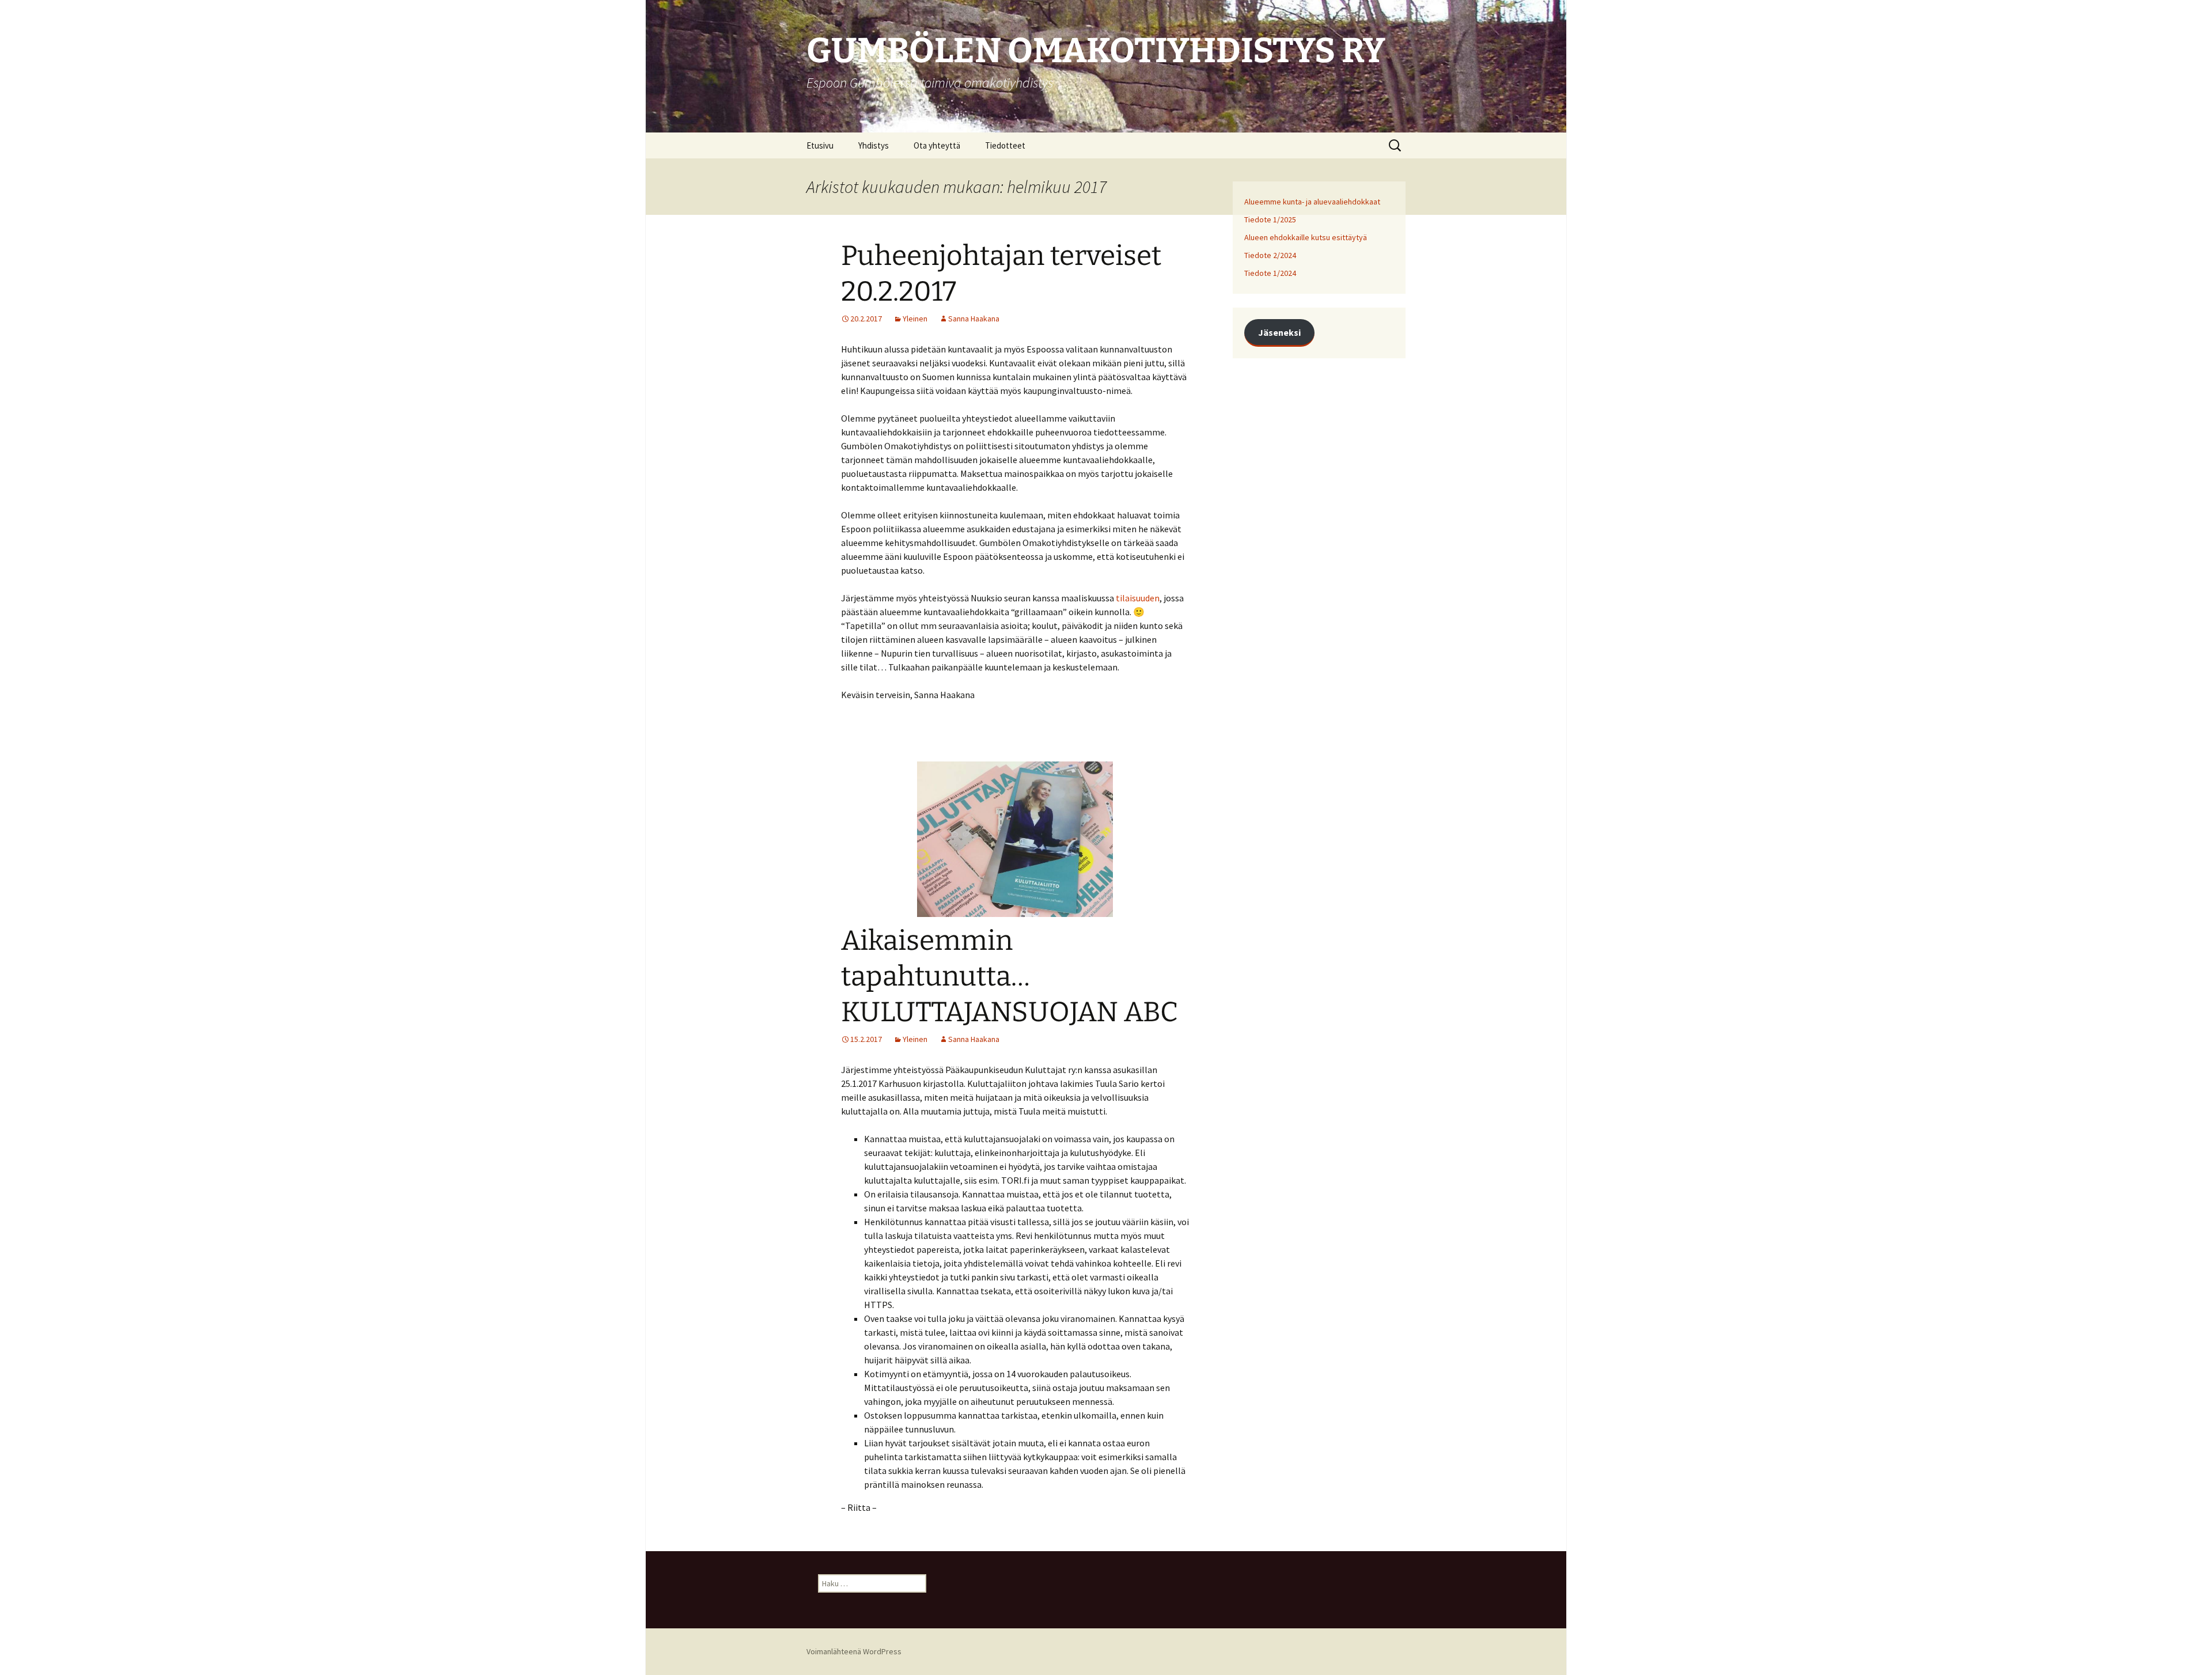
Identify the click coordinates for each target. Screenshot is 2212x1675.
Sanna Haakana (974, 319)
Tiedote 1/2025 (1270, 219)
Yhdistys (874, 145)
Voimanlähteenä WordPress (854, 1651)
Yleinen (915, 319)
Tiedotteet (1005, 145)
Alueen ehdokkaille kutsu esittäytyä (1306, 237)
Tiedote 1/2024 (1270, 273)
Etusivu (820, 145)
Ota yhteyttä (937, 145)
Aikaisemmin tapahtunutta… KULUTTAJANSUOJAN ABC (1010, 977)
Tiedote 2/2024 (1270, 255)
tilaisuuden (1138, 598)
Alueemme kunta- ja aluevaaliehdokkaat (1312, 202)
